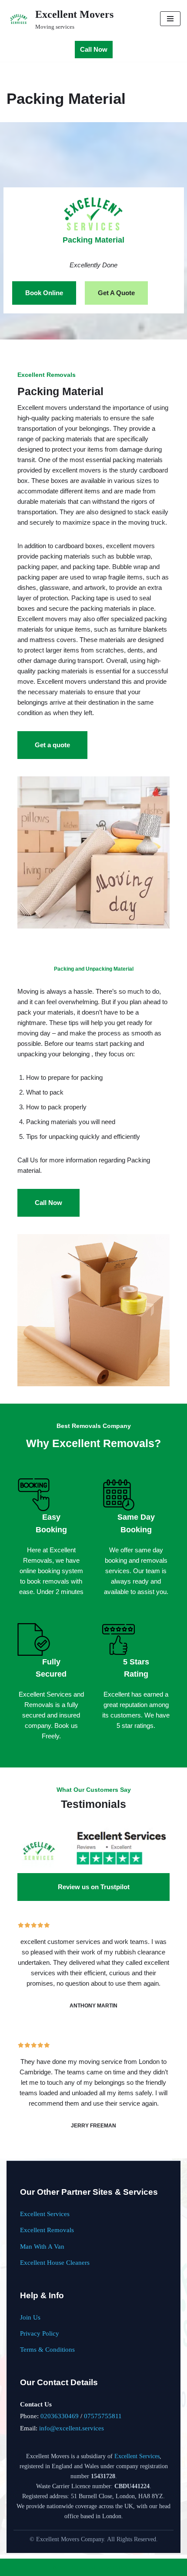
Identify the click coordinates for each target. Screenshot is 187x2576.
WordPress (120, 2567)
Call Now (94, 49)
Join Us (30, 2317)
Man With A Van (42, 2246)
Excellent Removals (47, 2230)
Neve (60, 2567)
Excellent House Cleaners (55, 2262)
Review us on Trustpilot (94, 1887)
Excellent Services (45, 2214)
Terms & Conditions (47, 2349)
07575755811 (103, 2416)
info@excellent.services (72, 2428)
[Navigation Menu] (170, 19)
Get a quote (52, 745)
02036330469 (60, 2416)
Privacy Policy (40, 2333)
